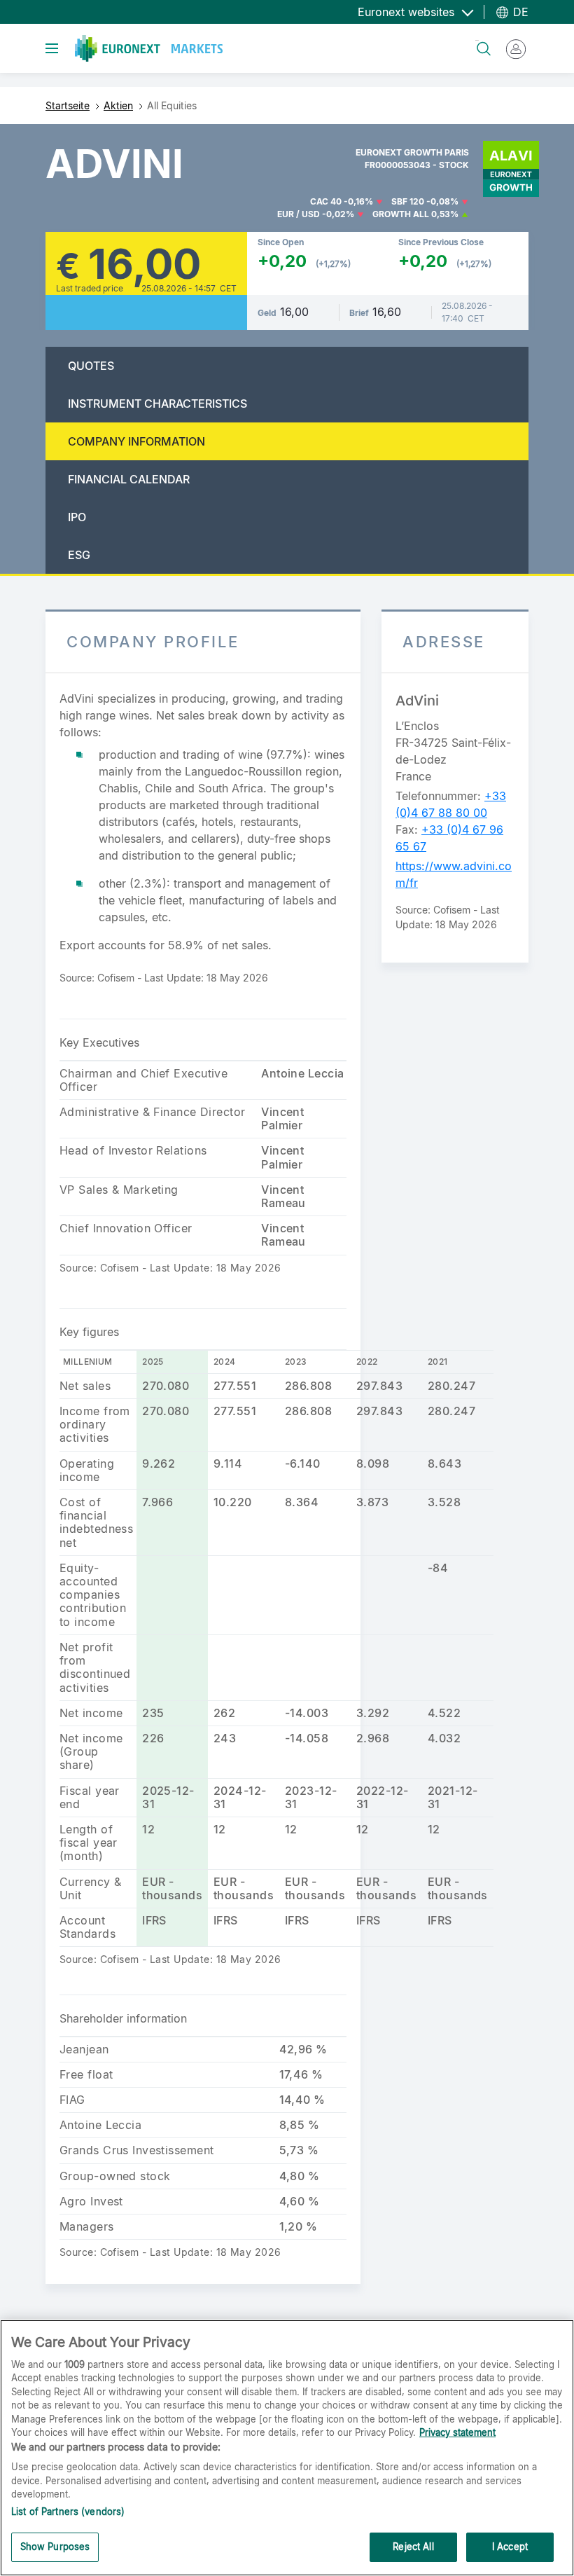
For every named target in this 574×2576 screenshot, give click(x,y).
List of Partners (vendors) (68, 2512)
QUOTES (91, 366)
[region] (287, 2448)
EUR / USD (299, 214)
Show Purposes (55, 2547)
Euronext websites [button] (408, 12)
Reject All (413, 2547)
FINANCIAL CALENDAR (129, 479)
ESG (79, 555)
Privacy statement (457, 2432)
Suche (477, 40)
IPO (77, 517)
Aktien (118, 105)
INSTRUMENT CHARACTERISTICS (157, 404)
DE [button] (519, 12)
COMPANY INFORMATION (136, 441)
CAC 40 (326, 201)
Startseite (68, 105)
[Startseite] (149, 48)
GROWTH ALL (401, 214)
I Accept (510, 2547)
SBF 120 (408, 201)
